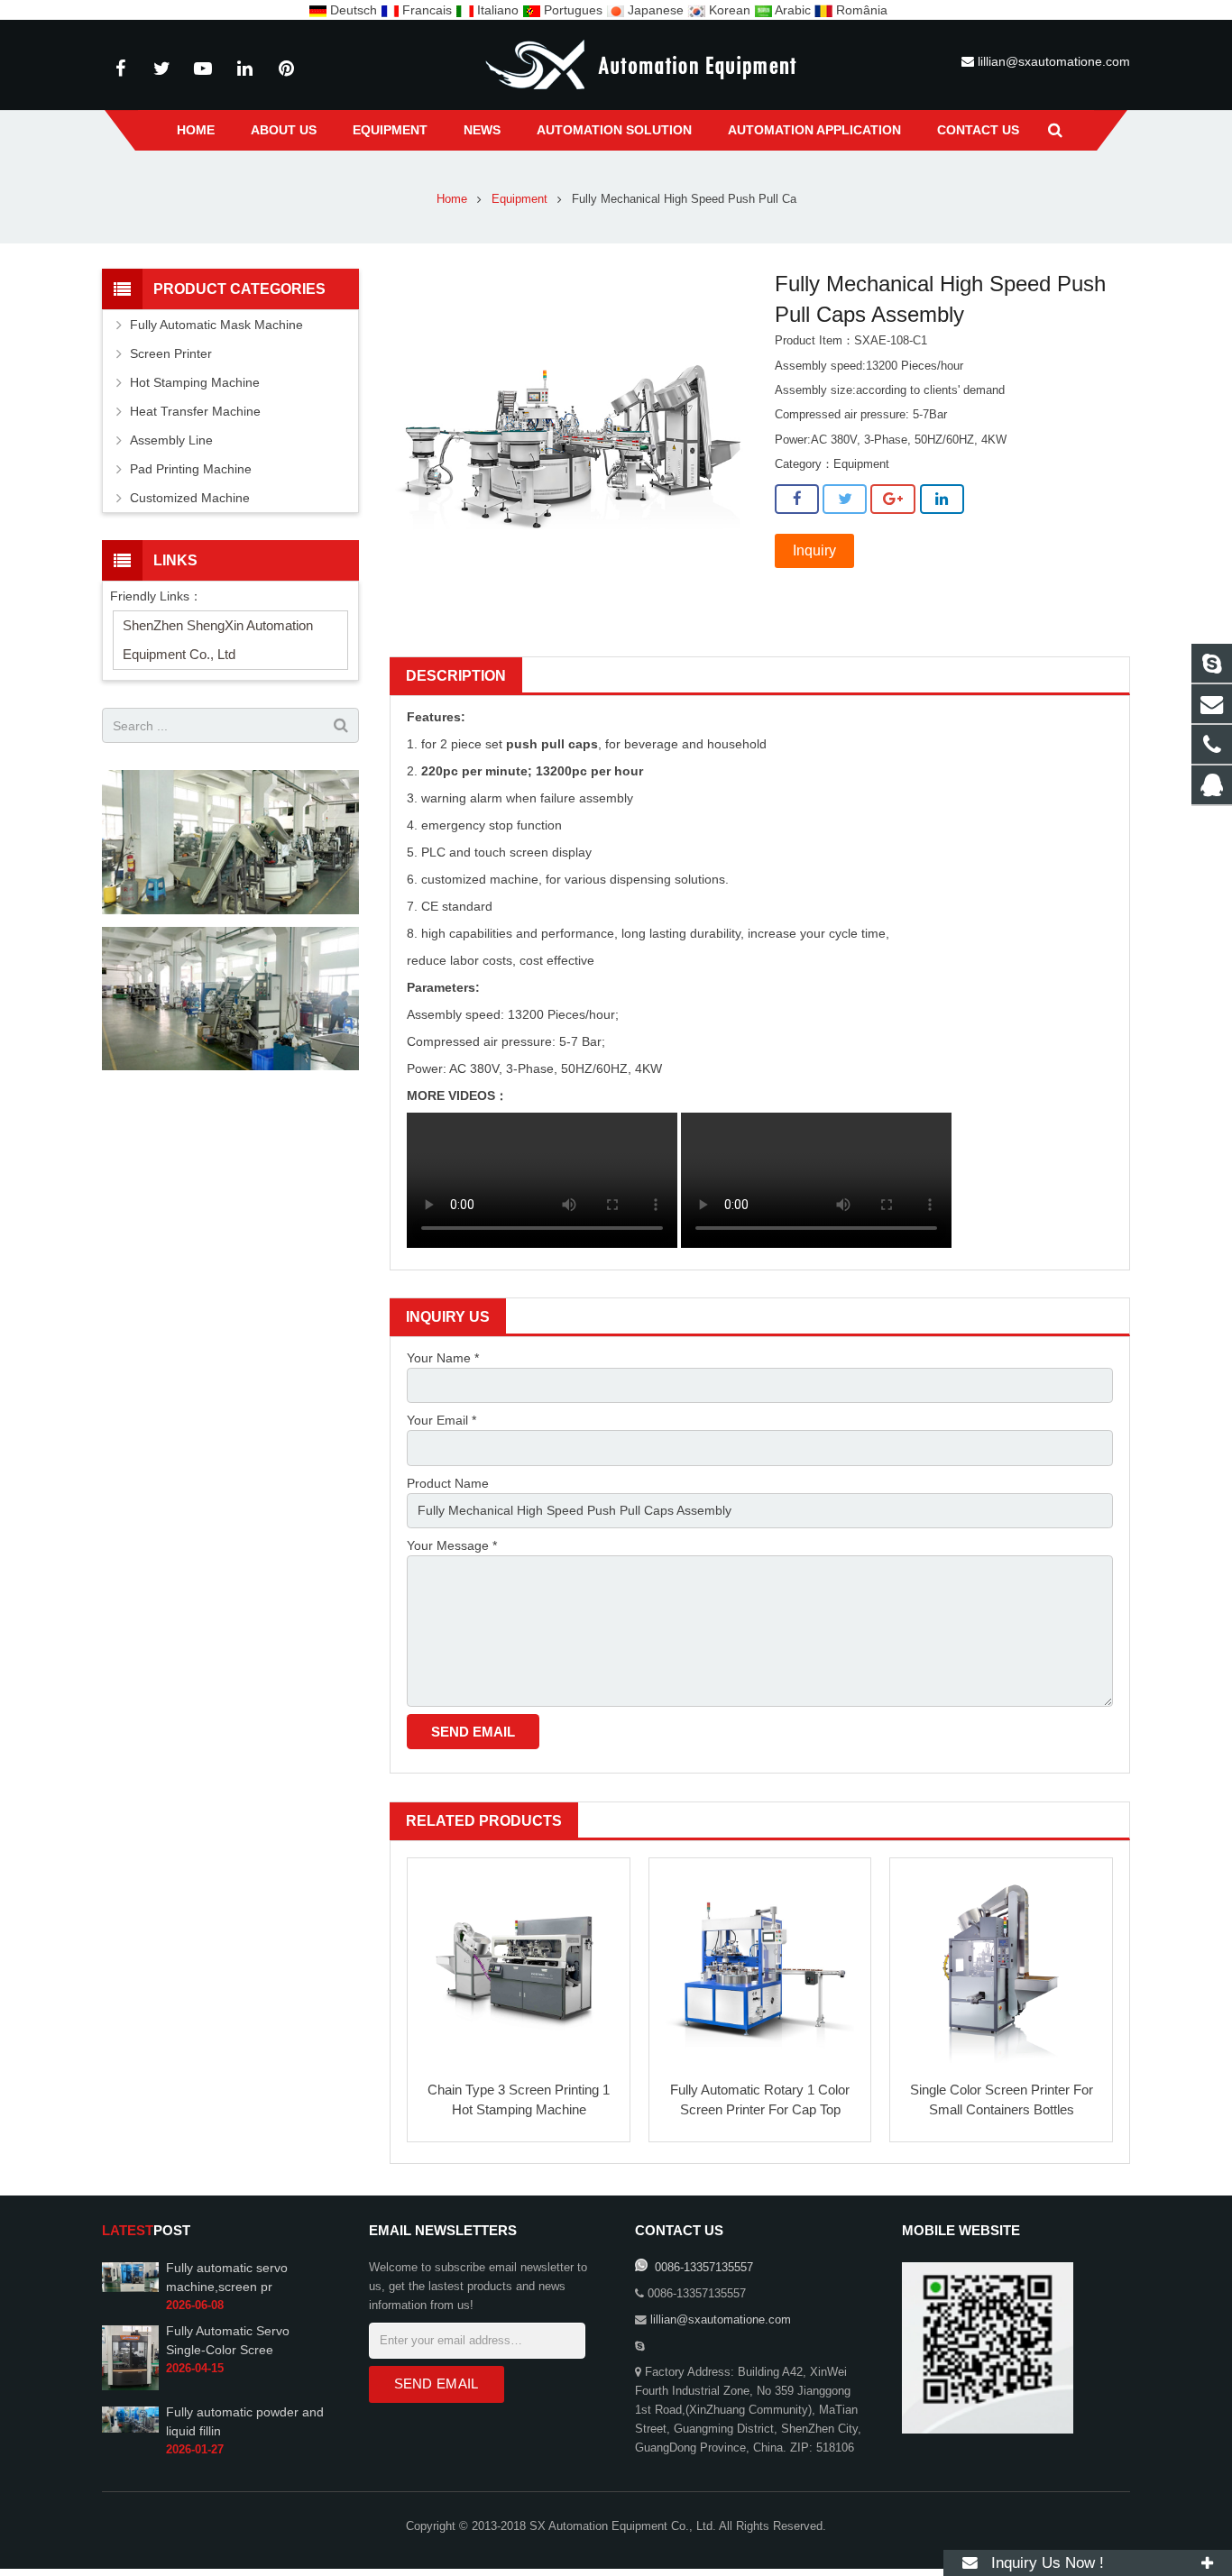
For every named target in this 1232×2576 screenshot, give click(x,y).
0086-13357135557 (702, 2268)
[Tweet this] (845, 500)
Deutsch (354, 10)
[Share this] (797, 500)
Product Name (448, 1483)
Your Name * (443, 1358)
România (860, 10)
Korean (730, 10)
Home (452, 199)
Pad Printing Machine (191, 469)
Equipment (519, 199)
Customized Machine (190, 498)
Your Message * (452, 1545)
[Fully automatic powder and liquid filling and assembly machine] (130, 2429)
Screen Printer (171, 353)
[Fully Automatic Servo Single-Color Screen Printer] (130, 2387)
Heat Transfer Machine (195, 411)
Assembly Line (171, 440)
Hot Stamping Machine (195, 382)
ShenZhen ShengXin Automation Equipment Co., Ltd (218, 640)
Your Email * (441, 1420)
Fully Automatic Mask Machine (216, 325)
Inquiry (814, 550)
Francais (427, 10)
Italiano (498, 10)
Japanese (656, 10)
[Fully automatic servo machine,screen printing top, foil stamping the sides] (130, 2288)
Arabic (793, 10)
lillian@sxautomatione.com (1054, 61)
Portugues (573, 10)
